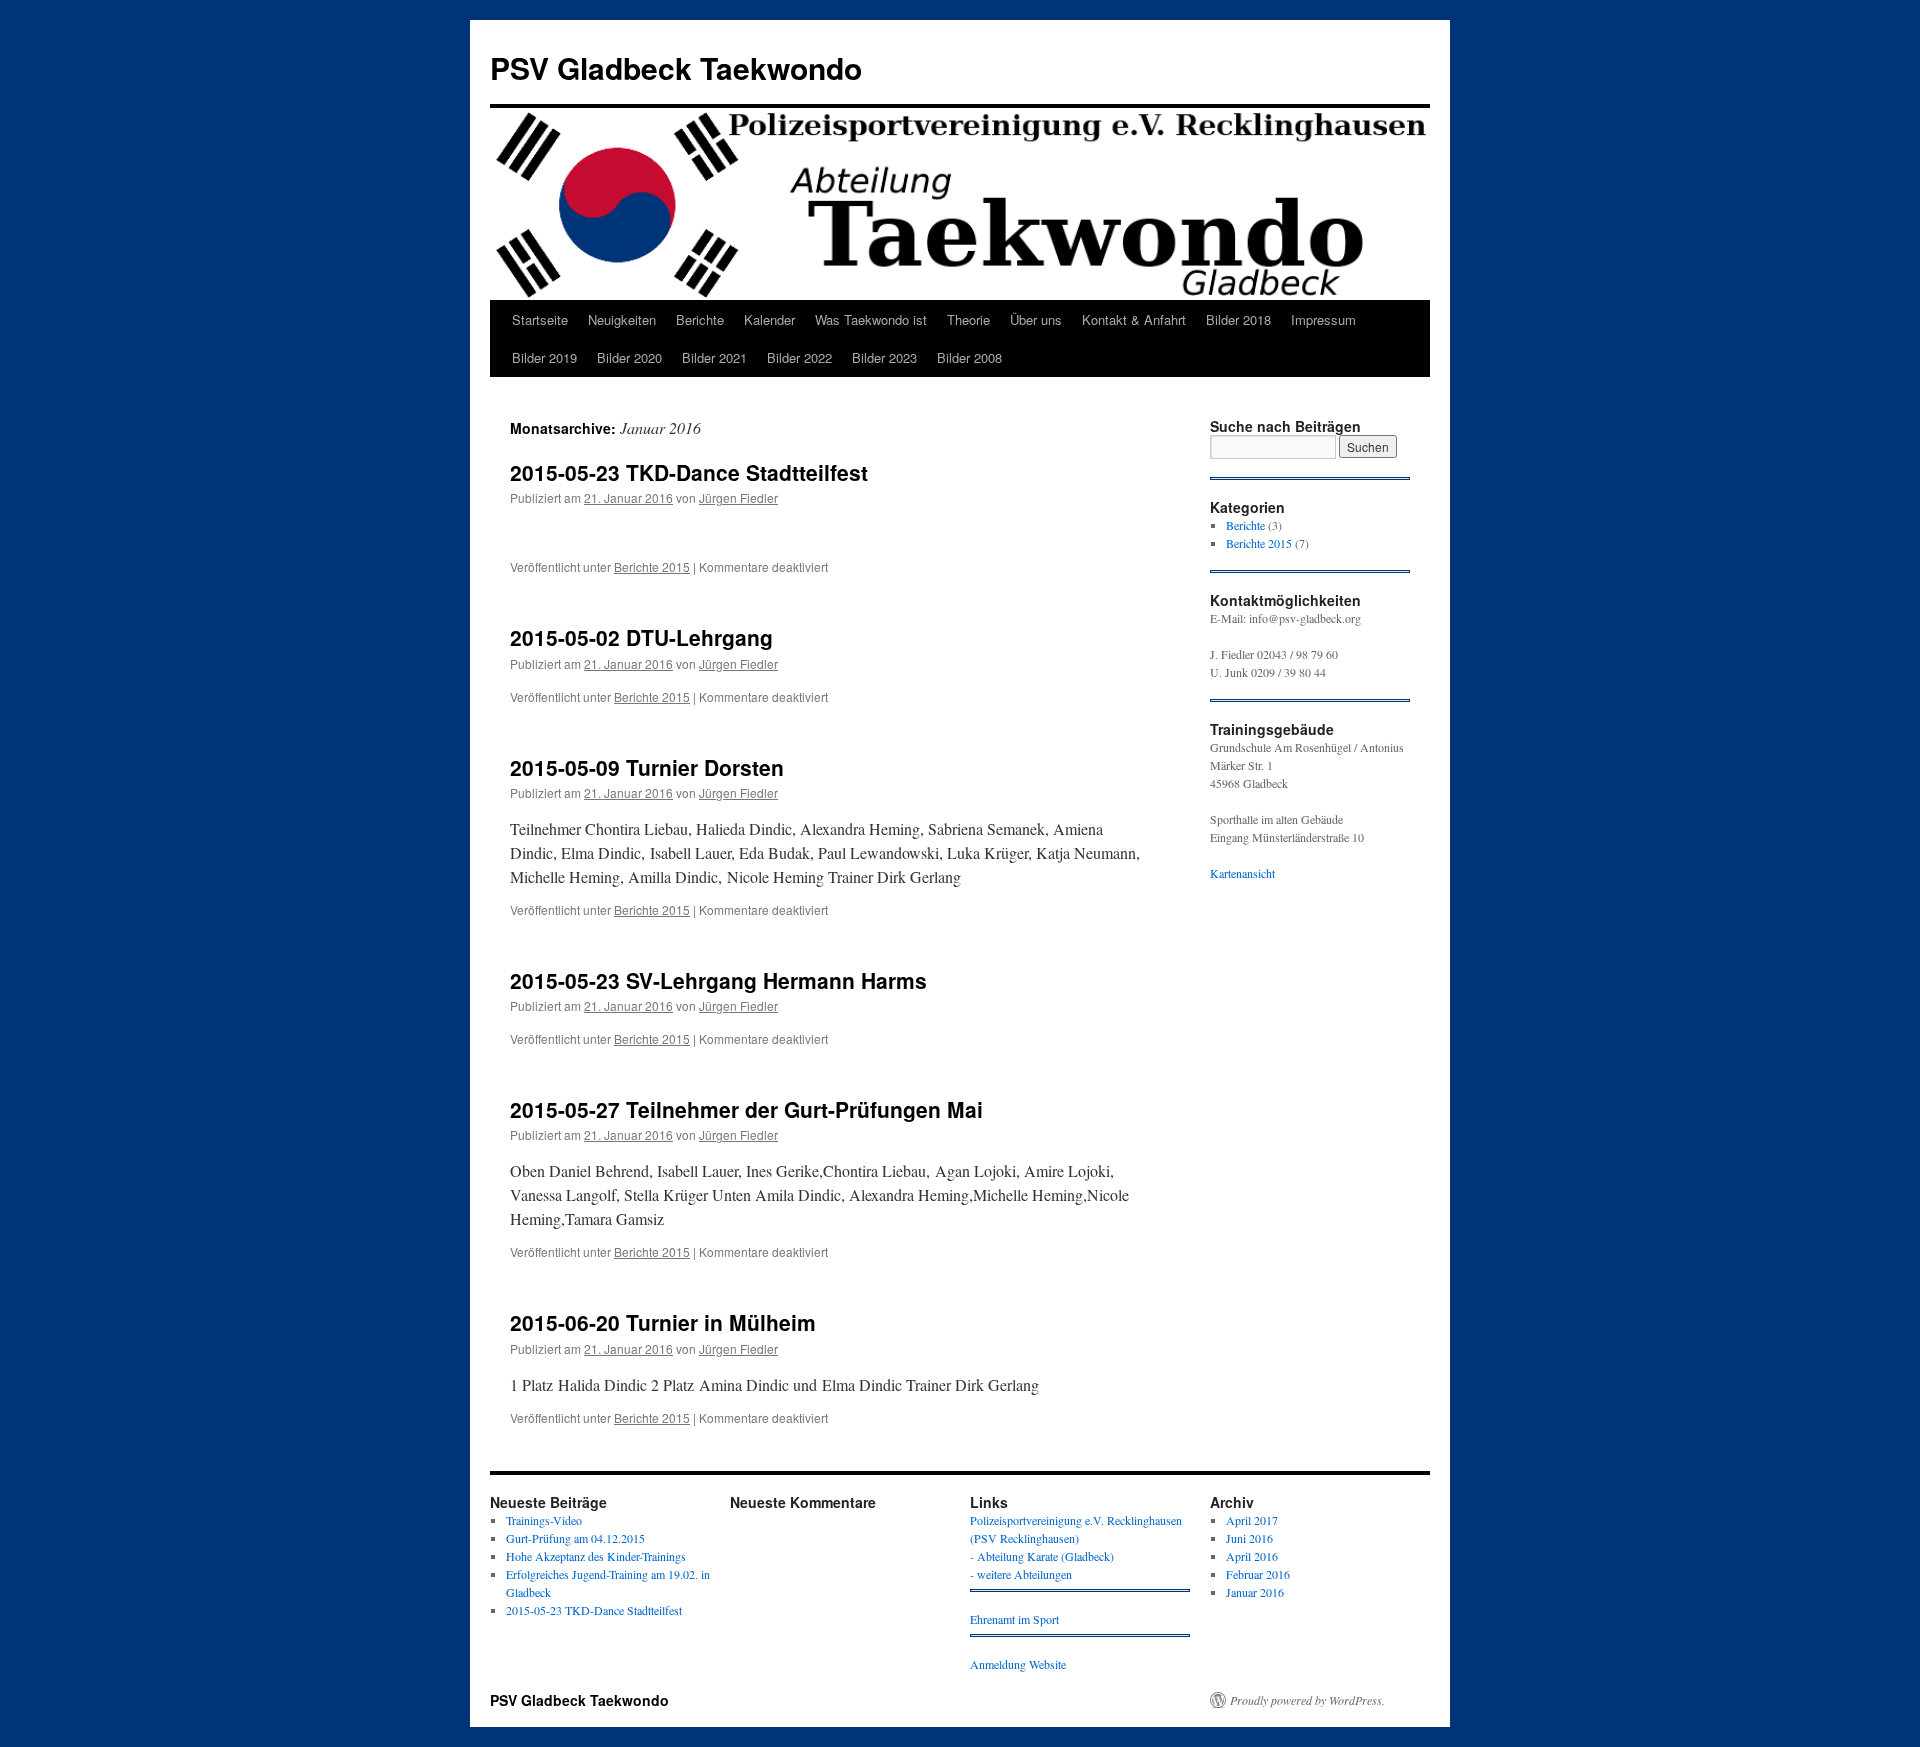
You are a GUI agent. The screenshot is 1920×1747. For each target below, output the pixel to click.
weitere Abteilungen (1024, 1574)
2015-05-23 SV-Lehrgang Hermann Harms (718, 980)
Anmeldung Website (1018, 1664)
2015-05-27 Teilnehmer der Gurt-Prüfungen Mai (746, 1109)
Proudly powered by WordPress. (1307, 1700)
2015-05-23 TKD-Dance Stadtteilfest (689, 472)
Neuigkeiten (622, 319)
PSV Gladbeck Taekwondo (676, 67)
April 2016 (1252, 1556)
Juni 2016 (1249, 1538)
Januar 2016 (1255, 1592)
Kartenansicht (1242, 873)
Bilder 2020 (629, 357)
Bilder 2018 (1238, 319)
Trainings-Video (544, 1520)
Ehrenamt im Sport (1014, 1619)
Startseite (540, 319)
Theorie (968, 319)
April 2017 (1252, 1520)
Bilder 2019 (544, 357)
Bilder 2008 (969, 357)
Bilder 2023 (884, 357)
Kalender (769, 319)
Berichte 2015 (652, 566)
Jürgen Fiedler (738, 497)
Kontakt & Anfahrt (1134, 319)
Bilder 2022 (799, 357)
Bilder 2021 (714, 357)
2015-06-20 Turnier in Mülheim (663, 1322)
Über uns (1036, 319)
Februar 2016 (1258, 1574)
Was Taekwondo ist (871, 319)
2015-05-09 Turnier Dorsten (647, 767)
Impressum (1323, 319)
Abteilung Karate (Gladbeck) (1045, 1556)
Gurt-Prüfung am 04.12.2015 (575, 1538)
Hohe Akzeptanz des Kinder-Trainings (596, 1556)
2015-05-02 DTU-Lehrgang (644, 637)
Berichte (700, 319)
